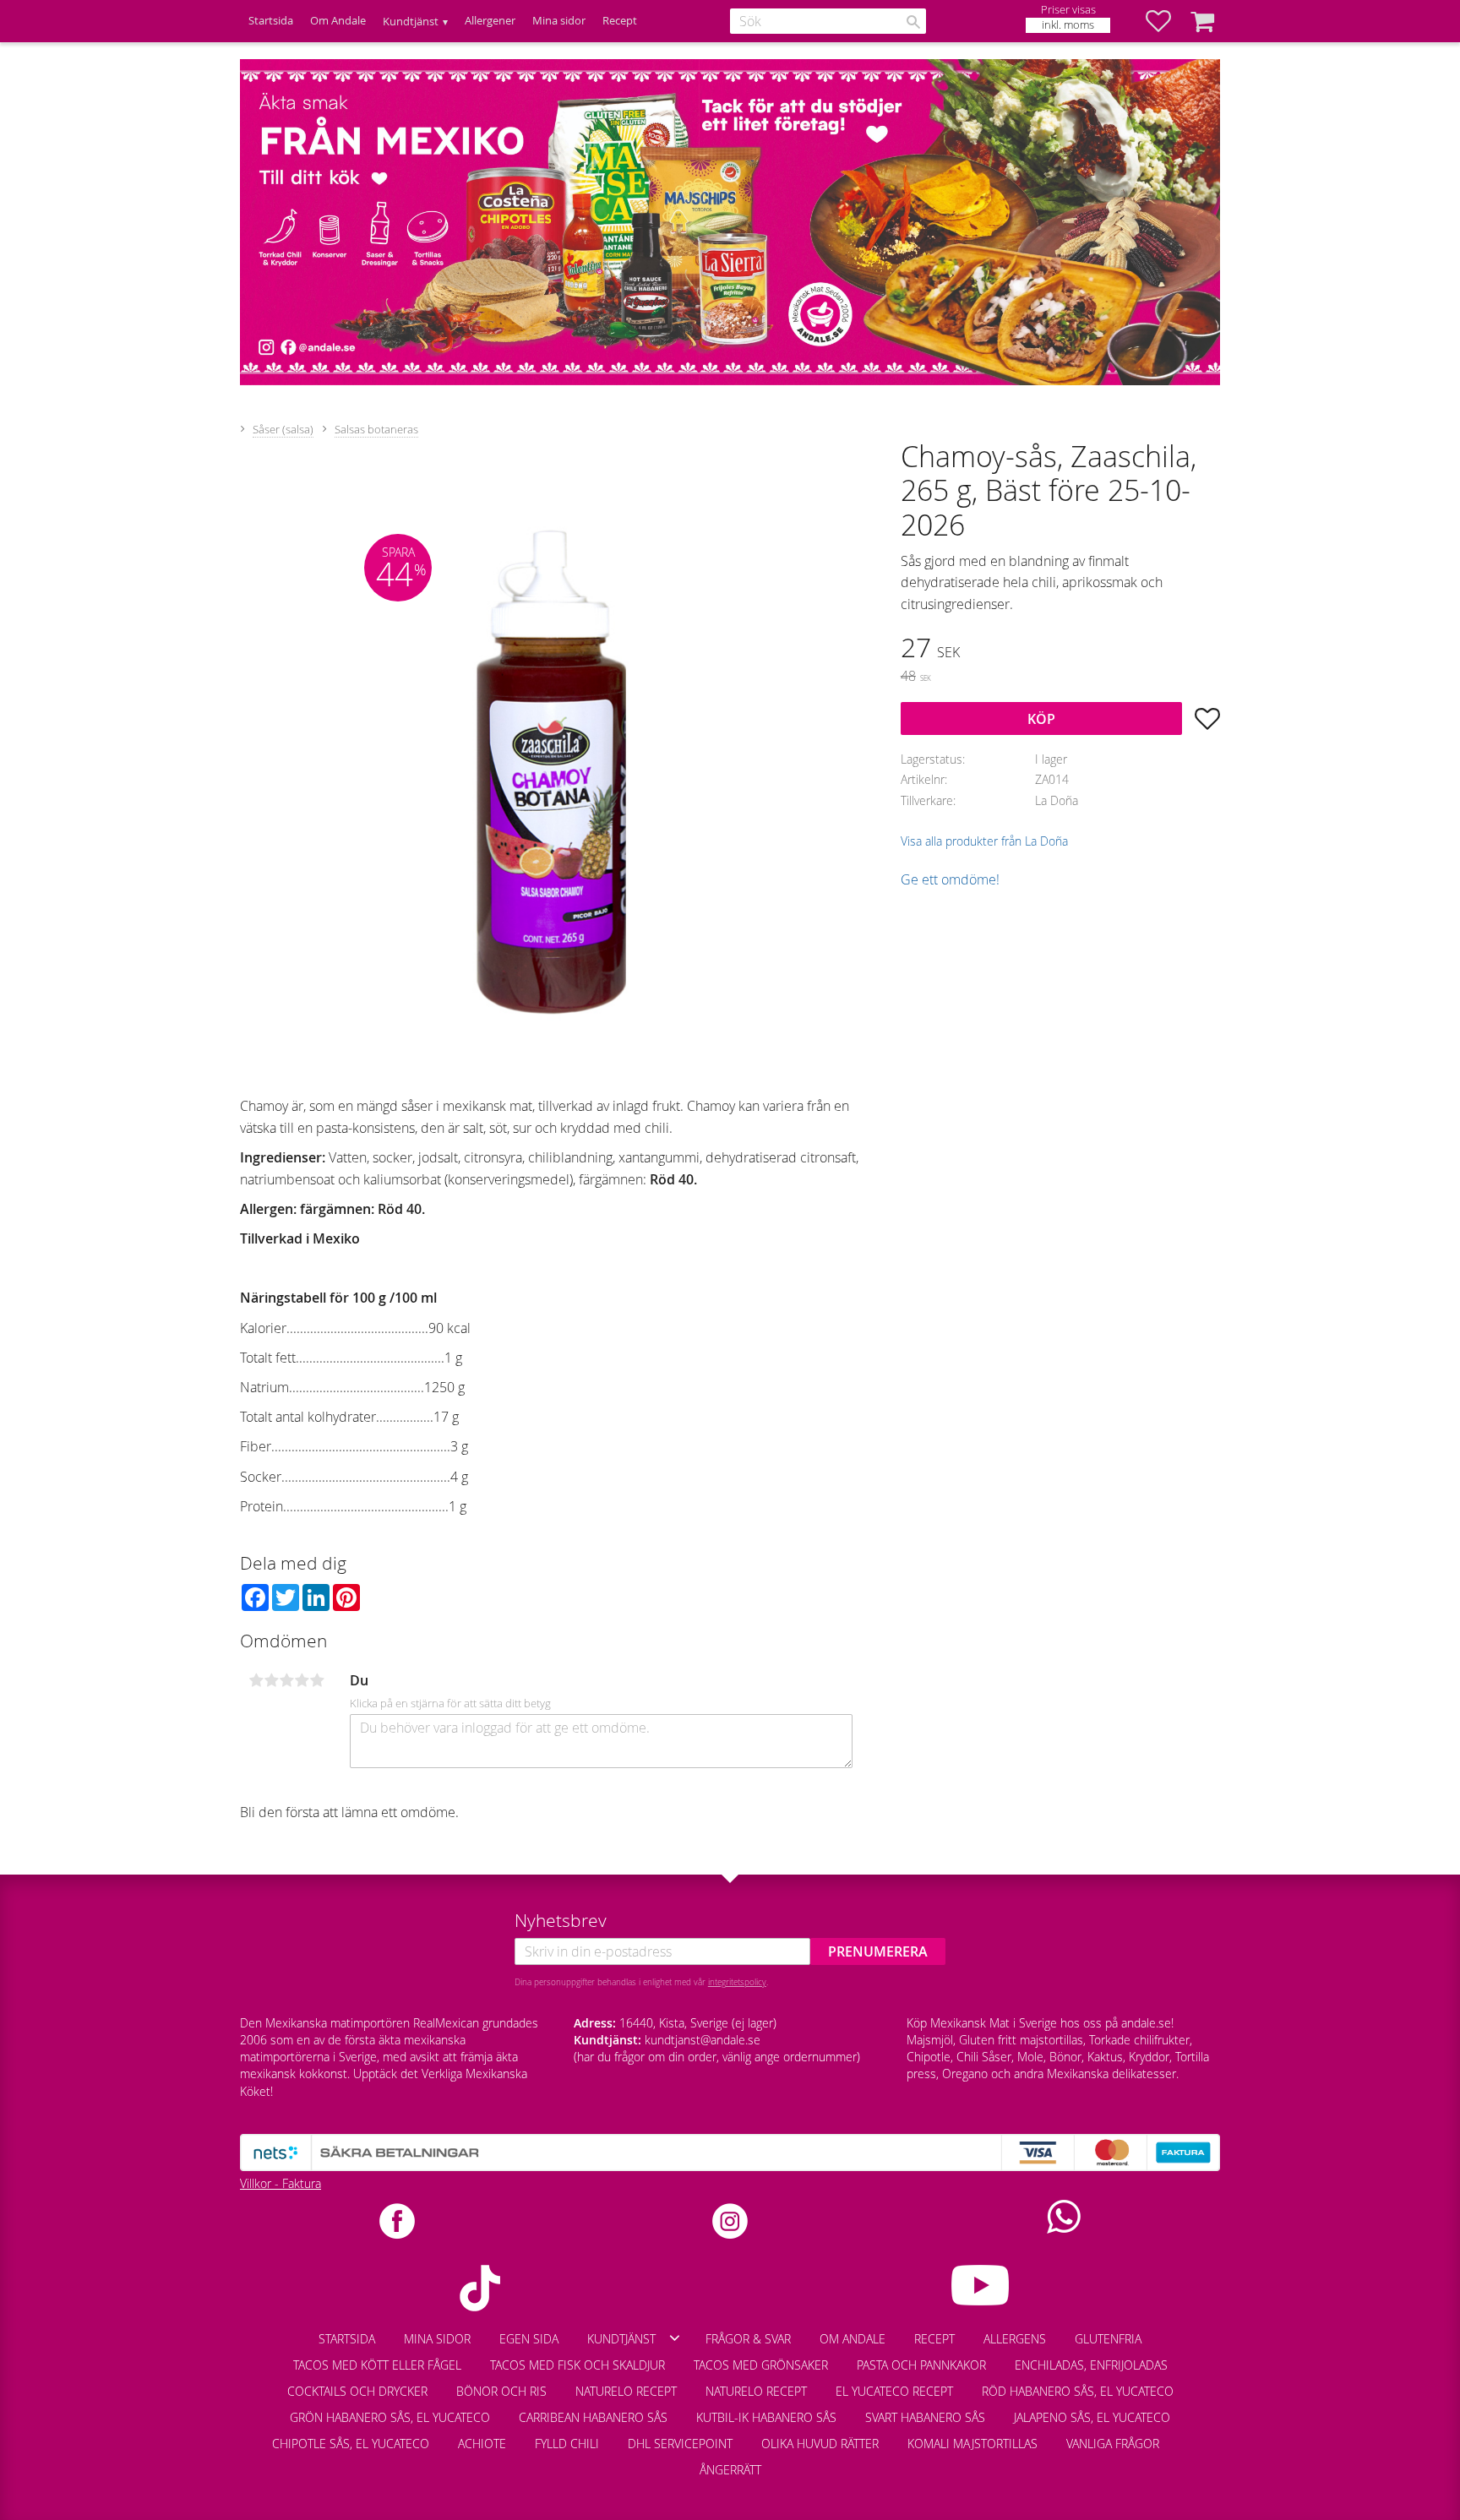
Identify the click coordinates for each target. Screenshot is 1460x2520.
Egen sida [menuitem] (529, 2339)
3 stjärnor (286, 1680)
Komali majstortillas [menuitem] (972, 2444)
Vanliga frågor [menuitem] (1113, 2444)
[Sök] (913, 22)
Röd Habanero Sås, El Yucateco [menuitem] (1078, 2391)
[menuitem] (1188, 2436)
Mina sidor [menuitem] (559, 21)
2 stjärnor (271, 1680)
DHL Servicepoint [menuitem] (680, 2444)
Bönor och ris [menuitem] (501, 2391)
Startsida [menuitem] (271, 21)
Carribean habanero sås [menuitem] (593, 2417)
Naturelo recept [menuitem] (626, 2391)
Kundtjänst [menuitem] (411, 22)
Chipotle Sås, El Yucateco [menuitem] (351, 2444)
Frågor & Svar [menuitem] (748, 2339)
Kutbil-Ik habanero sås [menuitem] (766, 2417)
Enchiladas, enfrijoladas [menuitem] (1091, 2365)
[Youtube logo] (980, 2285)
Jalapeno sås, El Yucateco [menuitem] (1092, 2417)
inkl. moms (1068, 25)
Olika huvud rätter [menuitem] (820, 2444)
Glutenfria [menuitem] (1108, 2339)
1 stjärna (256, 1680)
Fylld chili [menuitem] (567, 2444)
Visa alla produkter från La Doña (984, 841)
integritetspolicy (737, 1982)
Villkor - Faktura (281, 2183)
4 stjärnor (302, 1680)
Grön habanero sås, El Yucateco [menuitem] (390, 2417)
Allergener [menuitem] (490, 21)
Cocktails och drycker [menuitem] (357, 2391)
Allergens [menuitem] (1015, 2339)
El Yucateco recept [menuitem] (894, 2391)
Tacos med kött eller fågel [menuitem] (377, 2365)
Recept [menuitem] (620, 21)
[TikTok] (480, 2288)
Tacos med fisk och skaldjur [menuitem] (577, 2365)
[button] (1167, 21)
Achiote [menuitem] (482, 2444)
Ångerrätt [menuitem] (730, 2470)
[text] (1060, 650)
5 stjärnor (317, 1680)
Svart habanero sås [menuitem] (925, 2417)
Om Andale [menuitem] (338, 21)
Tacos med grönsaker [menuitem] (761, 2365)
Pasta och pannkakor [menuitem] (921, 2365)
